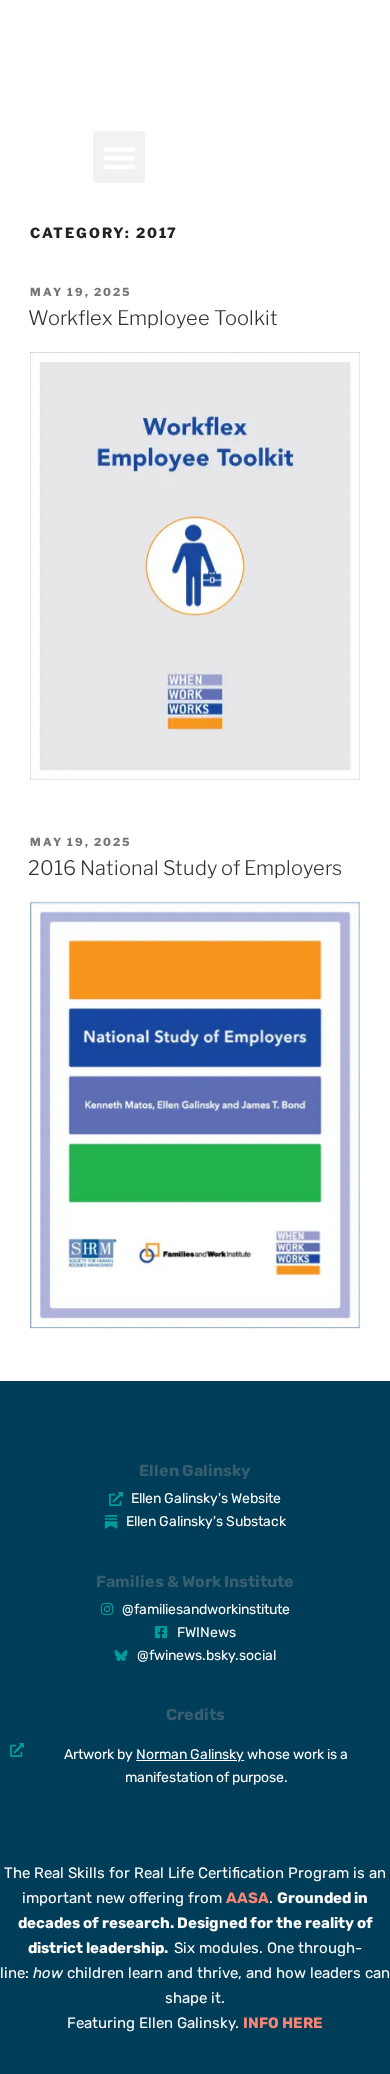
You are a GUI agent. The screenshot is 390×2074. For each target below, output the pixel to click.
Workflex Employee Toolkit (153, 318)
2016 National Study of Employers (185, 868)
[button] (119, 157)
